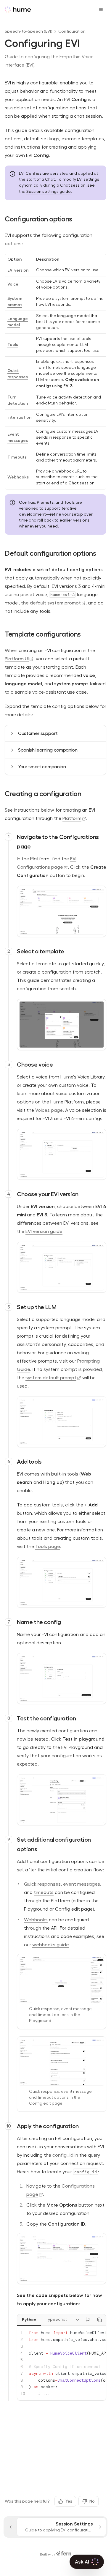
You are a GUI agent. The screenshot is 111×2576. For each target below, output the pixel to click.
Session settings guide (49, 191)
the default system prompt (51, 603)
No (92, 2501)
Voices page (49, 1110)
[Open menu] (101, 10)
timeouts (44, 1892)
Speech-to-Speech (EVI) (29, 31)
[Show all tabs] (78, 2320)
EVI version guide (44, 1232)
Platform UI (17, 659)
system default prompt (51, 1378)
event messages (82, 1884)
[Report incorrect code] (88, 2320)
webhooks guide (51, 1945)
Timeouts (17, 457)
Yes (69, 2501)
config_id (63, 2155)
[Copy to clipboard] (99, 2320)
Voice (13, 284)
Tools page (48, 1547)
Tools (13, 344)
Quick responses (42, 1884)
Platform (72, 818)
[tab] (29, 2320)
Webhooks (18, 477)
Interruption (19, 417)
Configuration (72, 31)
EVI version (18, 270)
